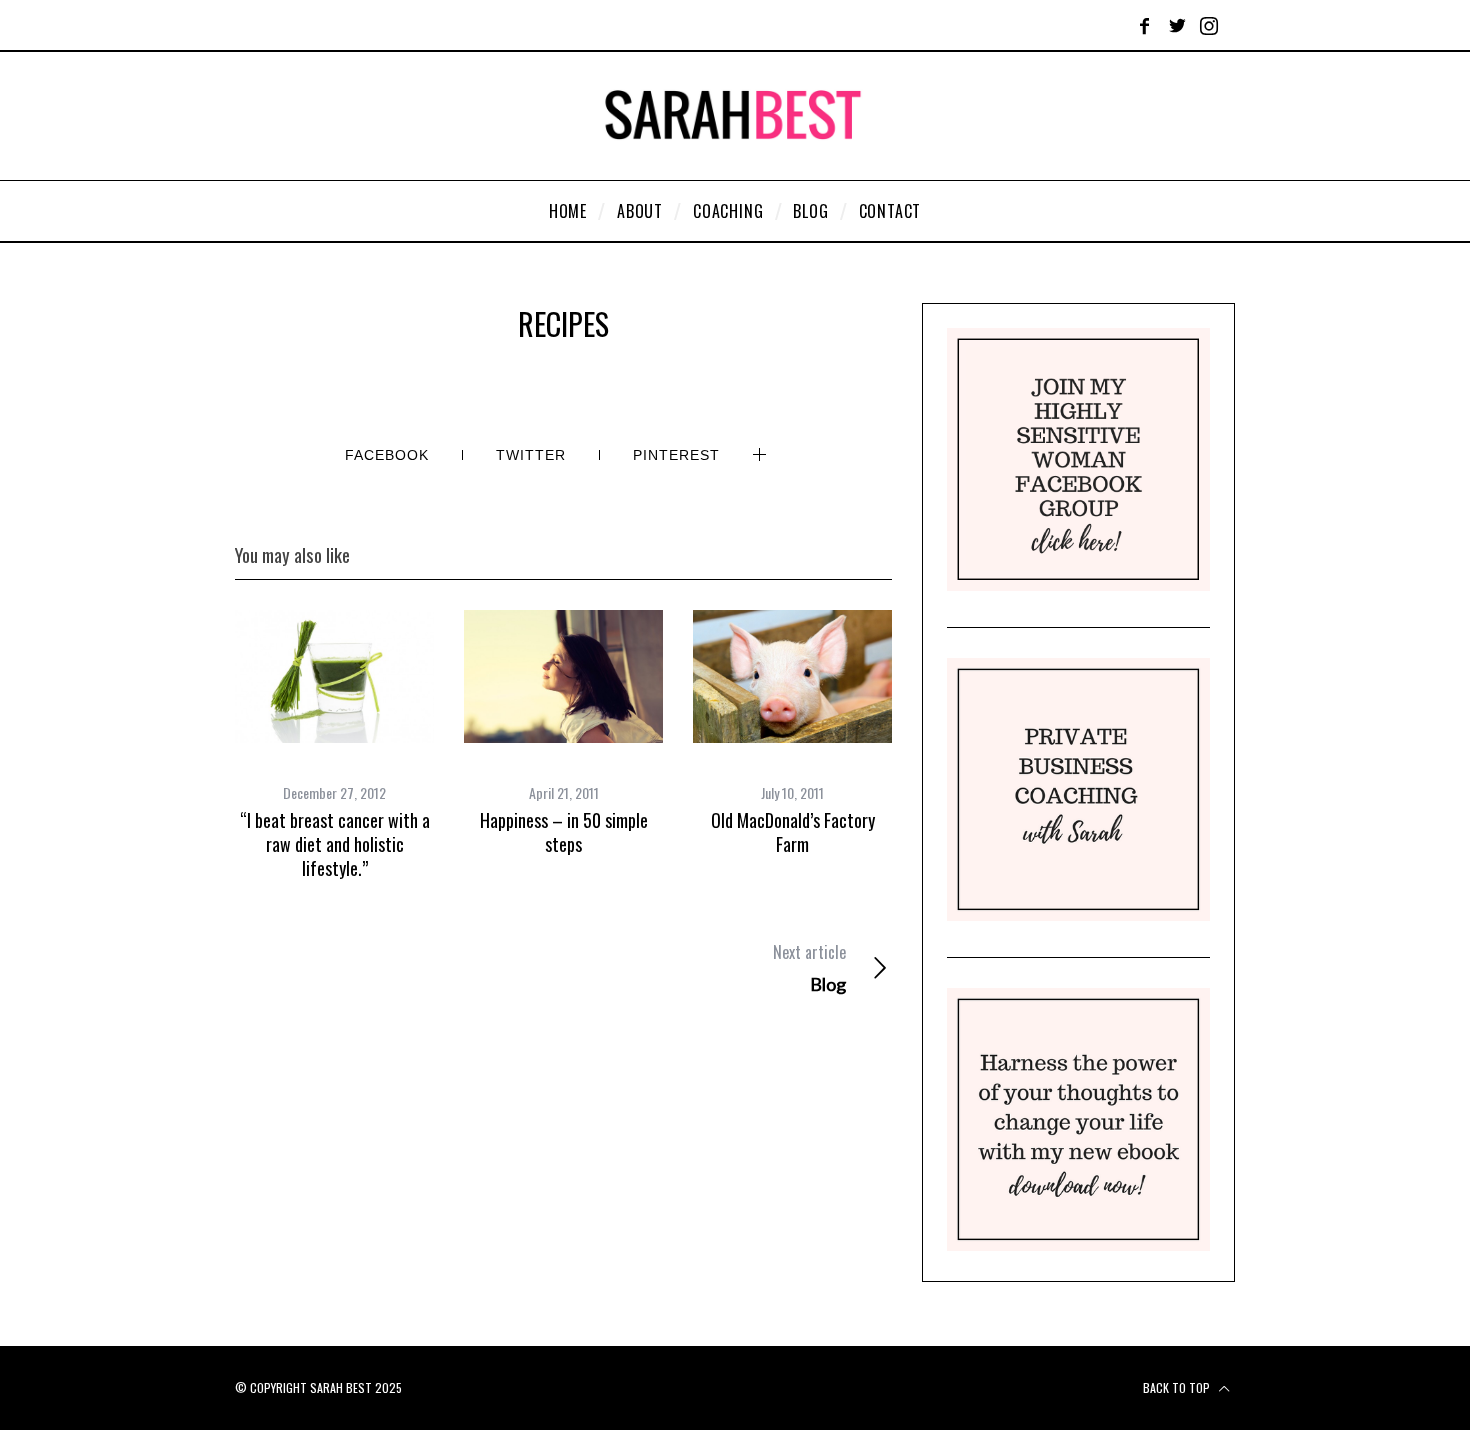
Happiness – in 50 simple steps (564, 832)
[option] (334, 745)
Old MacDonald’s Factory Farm (793, 832)
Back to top (1178, 1387)
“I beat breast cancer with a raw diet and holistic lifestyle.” (335, 844)
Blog (809, 968)
